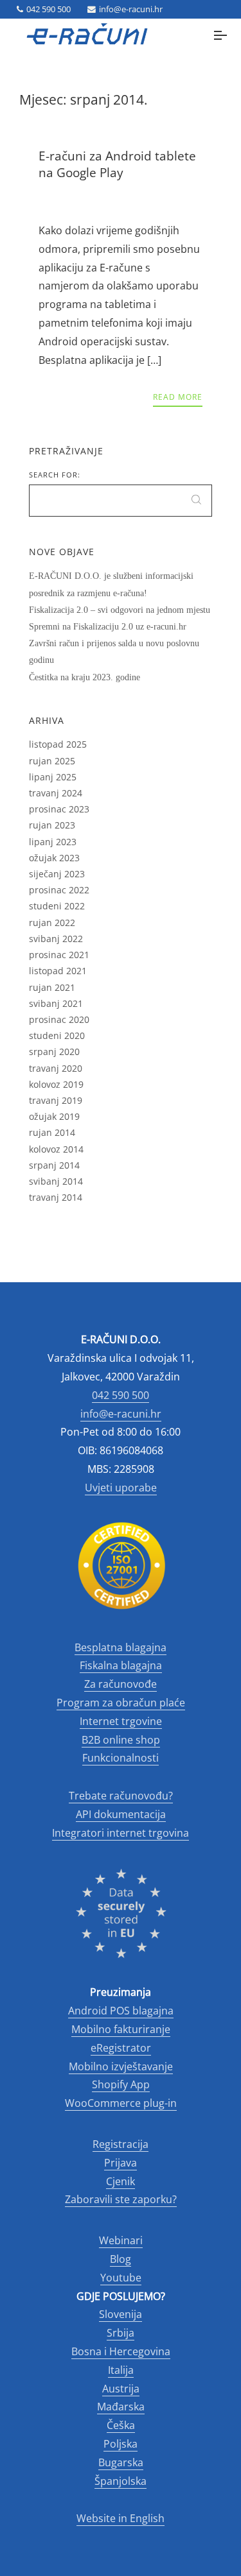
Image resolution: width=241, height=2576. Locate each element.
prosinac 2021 (59, 955)
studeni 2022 (57, 906)
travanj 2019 (56, 1100)
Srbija (121, 2333)
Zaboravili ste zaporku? (121, 2199)
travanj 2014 (56, 1197)
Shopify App (121, 2084)
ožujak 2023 (54, 858)
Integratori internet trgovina (121, 1833)
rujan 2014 (52, 1132)
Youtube (121, 2278)
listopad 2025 (58, 744)
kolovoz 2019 (56, 1084)
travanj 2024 (56, 793)
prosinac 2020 (59, 1019)
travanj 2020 (56, 1068)
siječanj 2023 (57, 874)
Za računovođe (121, 1684)
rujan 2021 (52, 987)
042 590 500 (49, 9)
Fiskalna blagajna (121, 1665)
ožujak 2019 (54, 1116)
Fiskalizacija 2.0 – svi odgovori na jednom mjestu (120, 610)
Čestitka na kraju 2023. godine (85, 677)
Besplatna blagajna (121, 1647)
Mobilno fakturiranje (121, 2029)
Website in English (121, 2518)
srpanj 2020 (54, 1052)
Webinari (121, 2240)
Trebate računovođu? (121, 1796)
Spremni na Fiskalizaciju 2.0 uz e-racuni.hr (108, 627)
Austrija (121, 2389)
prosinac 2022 (59, 890)
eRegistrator (121, 2048)
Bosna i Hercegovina (121, 2351)
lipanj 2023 (53, 842)
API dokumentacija (121, 1814)
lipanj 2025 (53, 777)
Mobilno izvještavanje (121, 2066)
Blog (121, 2259)
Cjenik (121, 2181)
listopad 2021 (58, 971)
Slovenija (121, 2314)
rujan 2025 (52, 761)
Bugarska (121, 2462)
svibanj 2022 (56, 939)
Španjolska (121, 2481)
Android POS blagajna (121, 2011)
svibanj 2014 (56, 1181)
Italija (121, 2370)
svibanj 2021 (56, 1003)
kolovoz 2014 (56, 1149)
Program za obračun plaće (121, 1703)
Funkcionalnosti (121, 1758)
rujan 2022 (52, 923)
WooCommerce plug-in (121, 2103)
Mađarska (121, 2407)
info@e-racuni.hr (131, 9)
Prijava (121, 2163)
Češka (121, 2425)
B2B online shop (121, 1740)
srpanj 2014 (54, 1165)
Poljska (121, 2444)
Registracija (121, 2144)
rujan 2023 (52, 825)
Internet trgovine (121, 1721)
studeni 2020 (57, 1035)
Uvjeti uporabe (121, 1488)
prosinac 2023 (59, 809)
